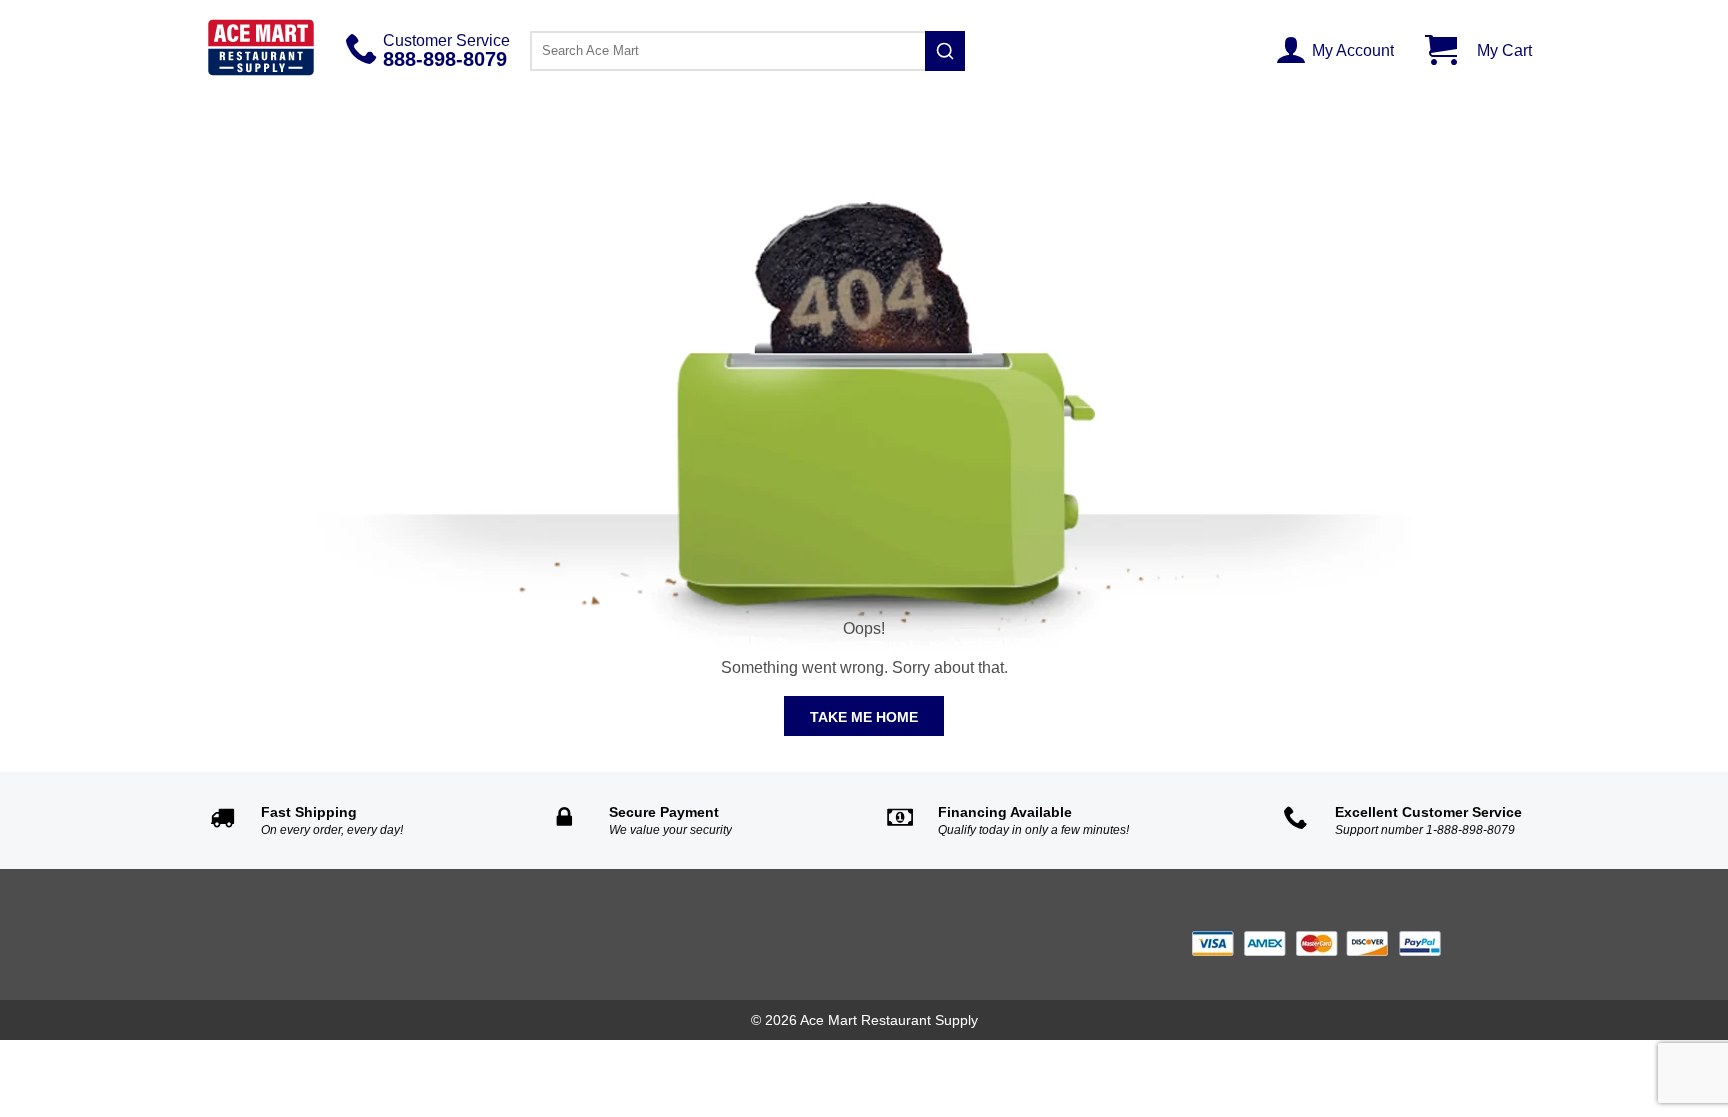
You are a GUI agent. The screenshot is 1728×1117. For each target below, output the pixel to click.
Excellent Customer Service (1428, 812)
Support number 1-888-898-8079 (1425, 830)
